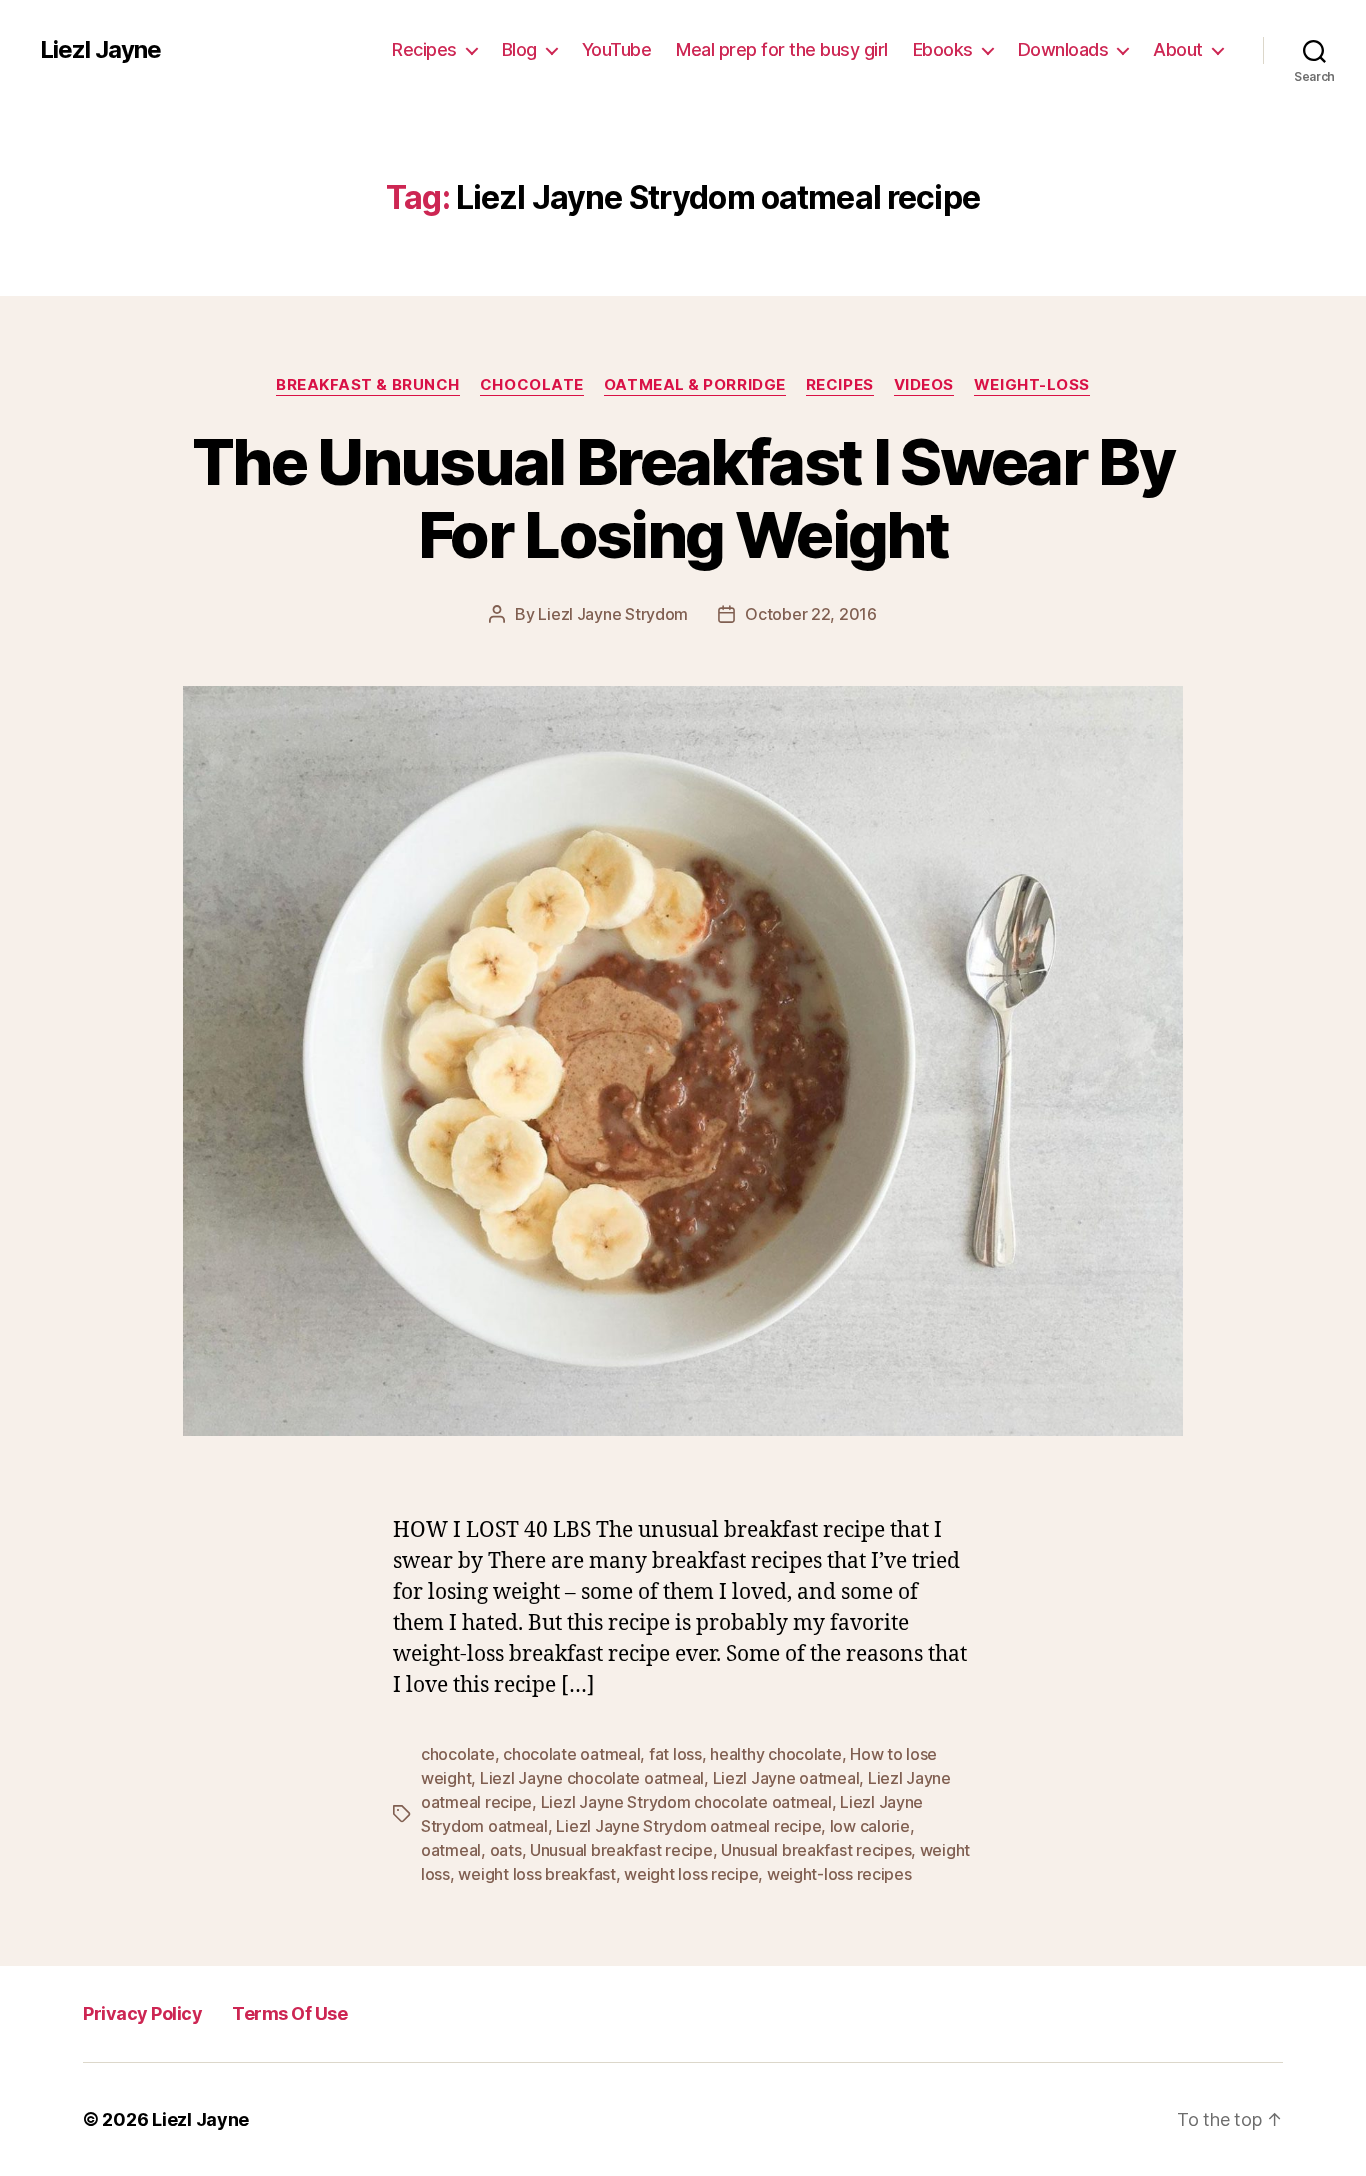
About (1178, 49)
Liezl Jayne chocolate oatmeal (592, 1778)
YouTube (617, 49)
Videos (924, 385)
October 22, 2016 (811, 614)
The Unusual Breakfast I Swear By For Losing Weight (683, 498)
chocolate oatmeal (571, 1754)
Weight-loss (1032, 385)
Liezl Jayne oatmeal (786, 1778)
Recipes (424, 49)
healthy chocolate (775, 1754)
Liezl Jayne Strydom (613, 614)
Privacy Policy (142, 2013)
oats (506, 1850)
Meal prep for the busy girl (782, 49)
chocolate (458, 1754)
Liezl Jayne (100, 50)
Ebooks (943, 49)
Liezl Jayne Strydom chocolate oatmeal (686, 1802)
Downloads (1063, 49)
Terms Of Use (289, 2013)
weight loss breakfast (536, 1874)
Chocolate (532, 385)
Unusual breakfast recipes (816, 1850)
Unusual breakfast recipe (621, 1850)
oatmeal (451, 1850)
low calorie (870, 1826)
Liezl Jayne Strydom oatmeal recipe (688, 1826)
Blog (519, 49)
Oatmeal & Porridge (695, 385)
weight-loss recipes (839, 1874)
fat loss (675, 1754)
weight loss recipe (691, 1874)
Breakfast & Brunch (368, 385)
